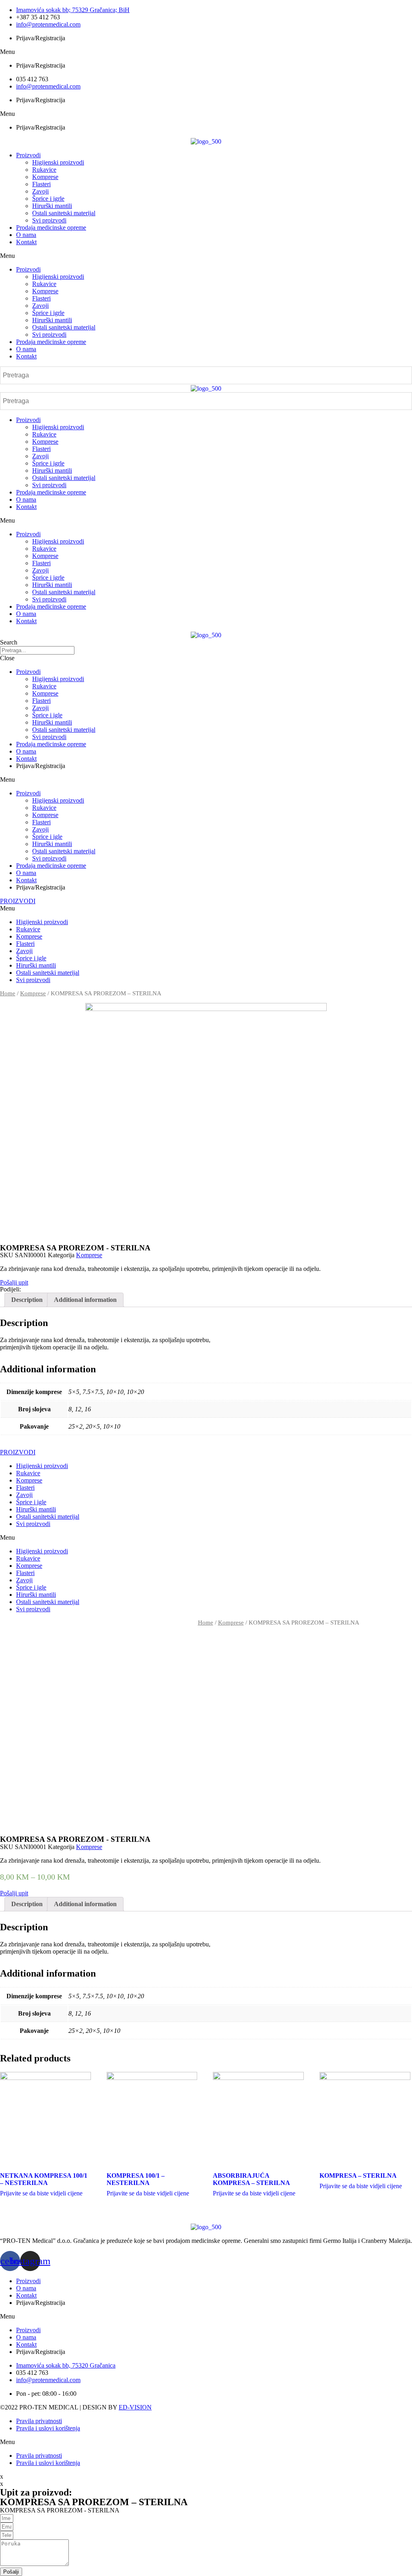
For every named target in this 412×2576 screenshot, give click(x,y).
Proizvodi (28, 155)
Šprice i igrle (48, 199)
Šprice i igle (47, 715)
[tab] (27, 1300)
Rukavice (44, 170)
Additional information (85, 1300)
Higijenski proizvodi (58, 162)
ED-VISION (135, 2407)
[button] (206, 52)
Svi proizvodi (49, 220)
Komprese (45, 177)
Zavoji (40, 191)
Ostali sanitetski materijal (64, 213)
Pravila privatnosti (39, 2421)
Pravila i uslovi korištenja (48, 2428)
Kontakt (26, 242)
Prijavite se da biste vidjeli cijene (41, 2193)
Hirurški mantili (52, 206)
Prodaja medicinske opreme (51, 228)
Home (8, 993)
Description (27, 1300)
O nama (26, 235)
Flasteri (41, 184)
